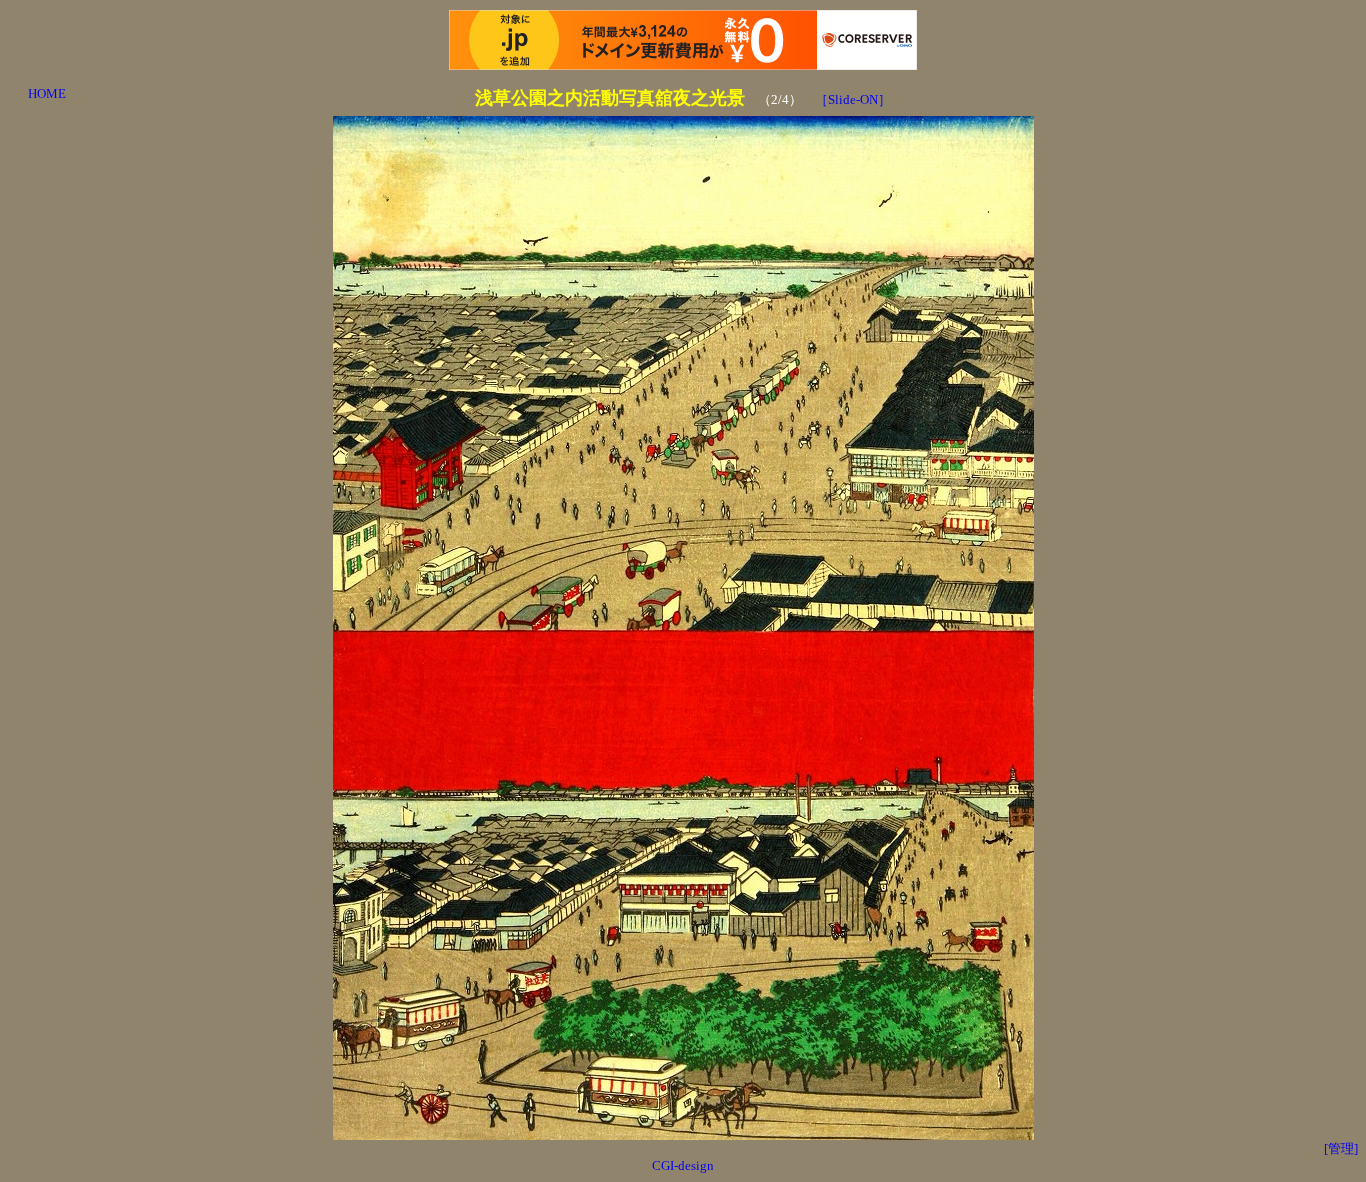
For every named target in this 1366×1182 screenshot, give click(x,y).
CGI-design (683, 1165)
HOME (47, 93)
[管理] (1341, 1148)
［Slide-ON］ (853, 99)
